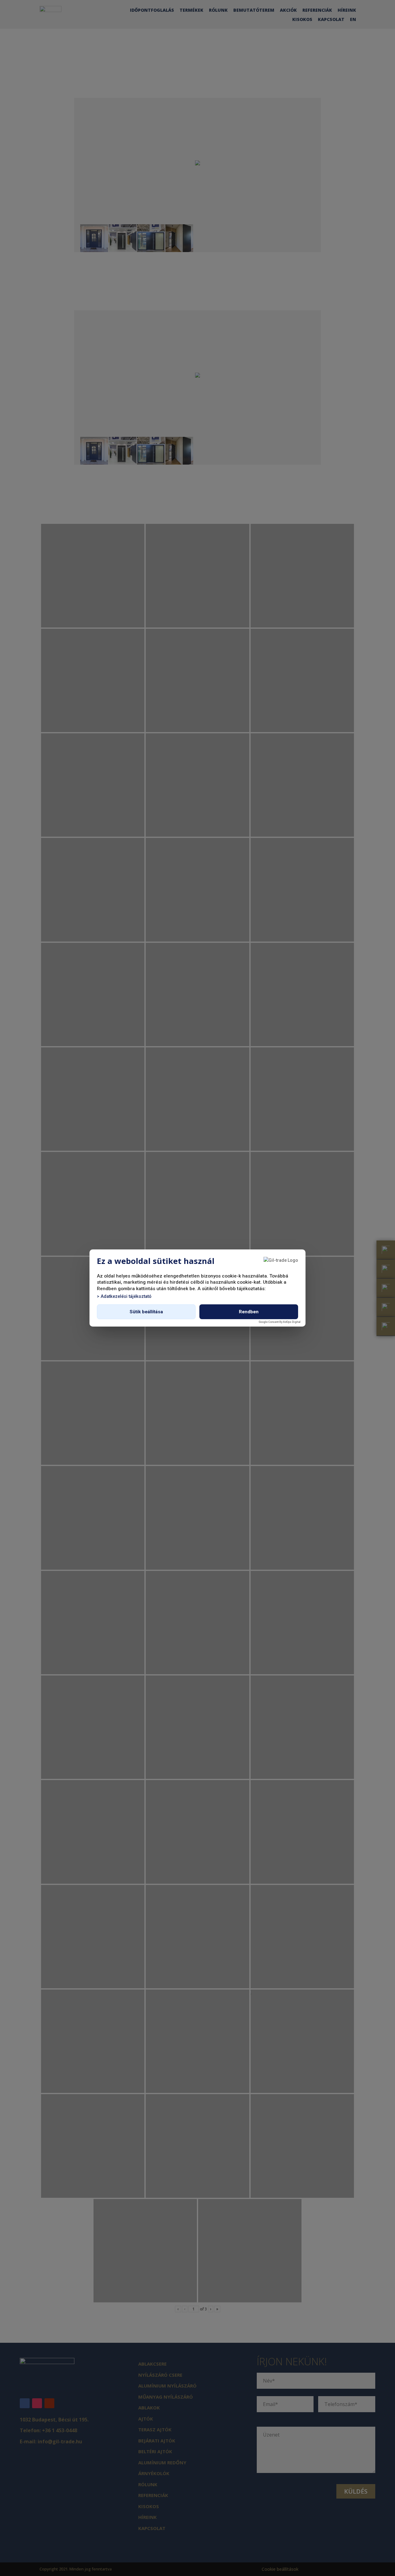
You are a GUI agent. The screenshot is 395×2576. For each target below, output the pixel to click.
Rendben (249, 1312)
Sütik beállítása (146, 1312)
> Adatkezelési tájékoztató (124, 1296)
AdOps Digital (292, 1322)
